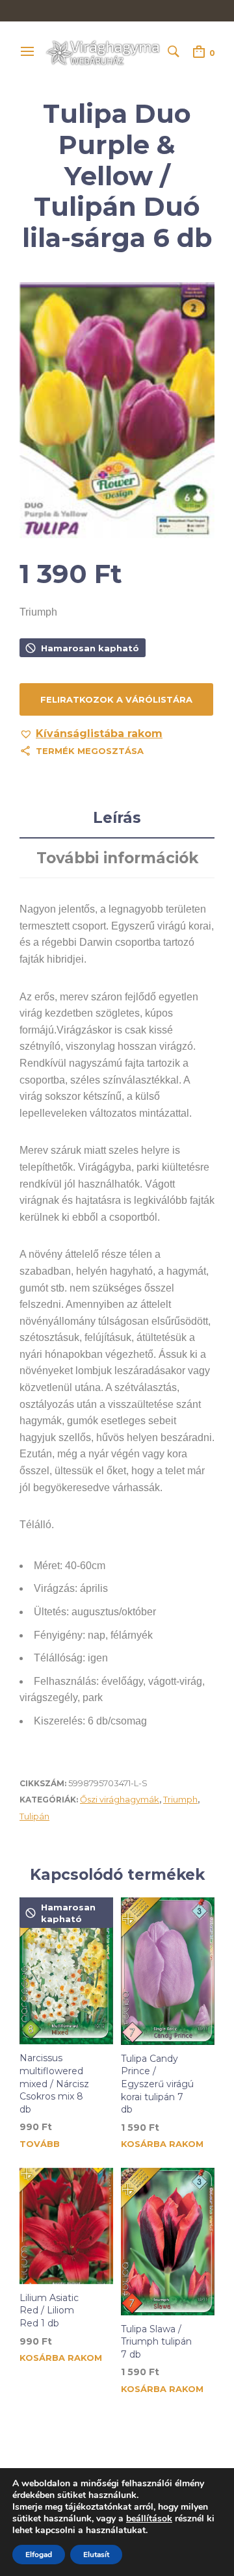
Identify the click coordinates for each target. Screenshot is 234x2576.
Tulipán (34, 1816)
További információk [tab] (117, 858)
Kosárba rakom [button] (162, 2144)
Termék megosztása (90, 751)
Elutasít (96, 2555)
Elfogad (39, 2555)
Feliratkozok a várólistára (116, 699)
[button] (91, 734)
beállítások (149, 2519)
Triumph (180, 1799)
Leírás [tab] (117, 818)
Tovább (40, 2144)
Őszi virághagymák (120, 1799)
